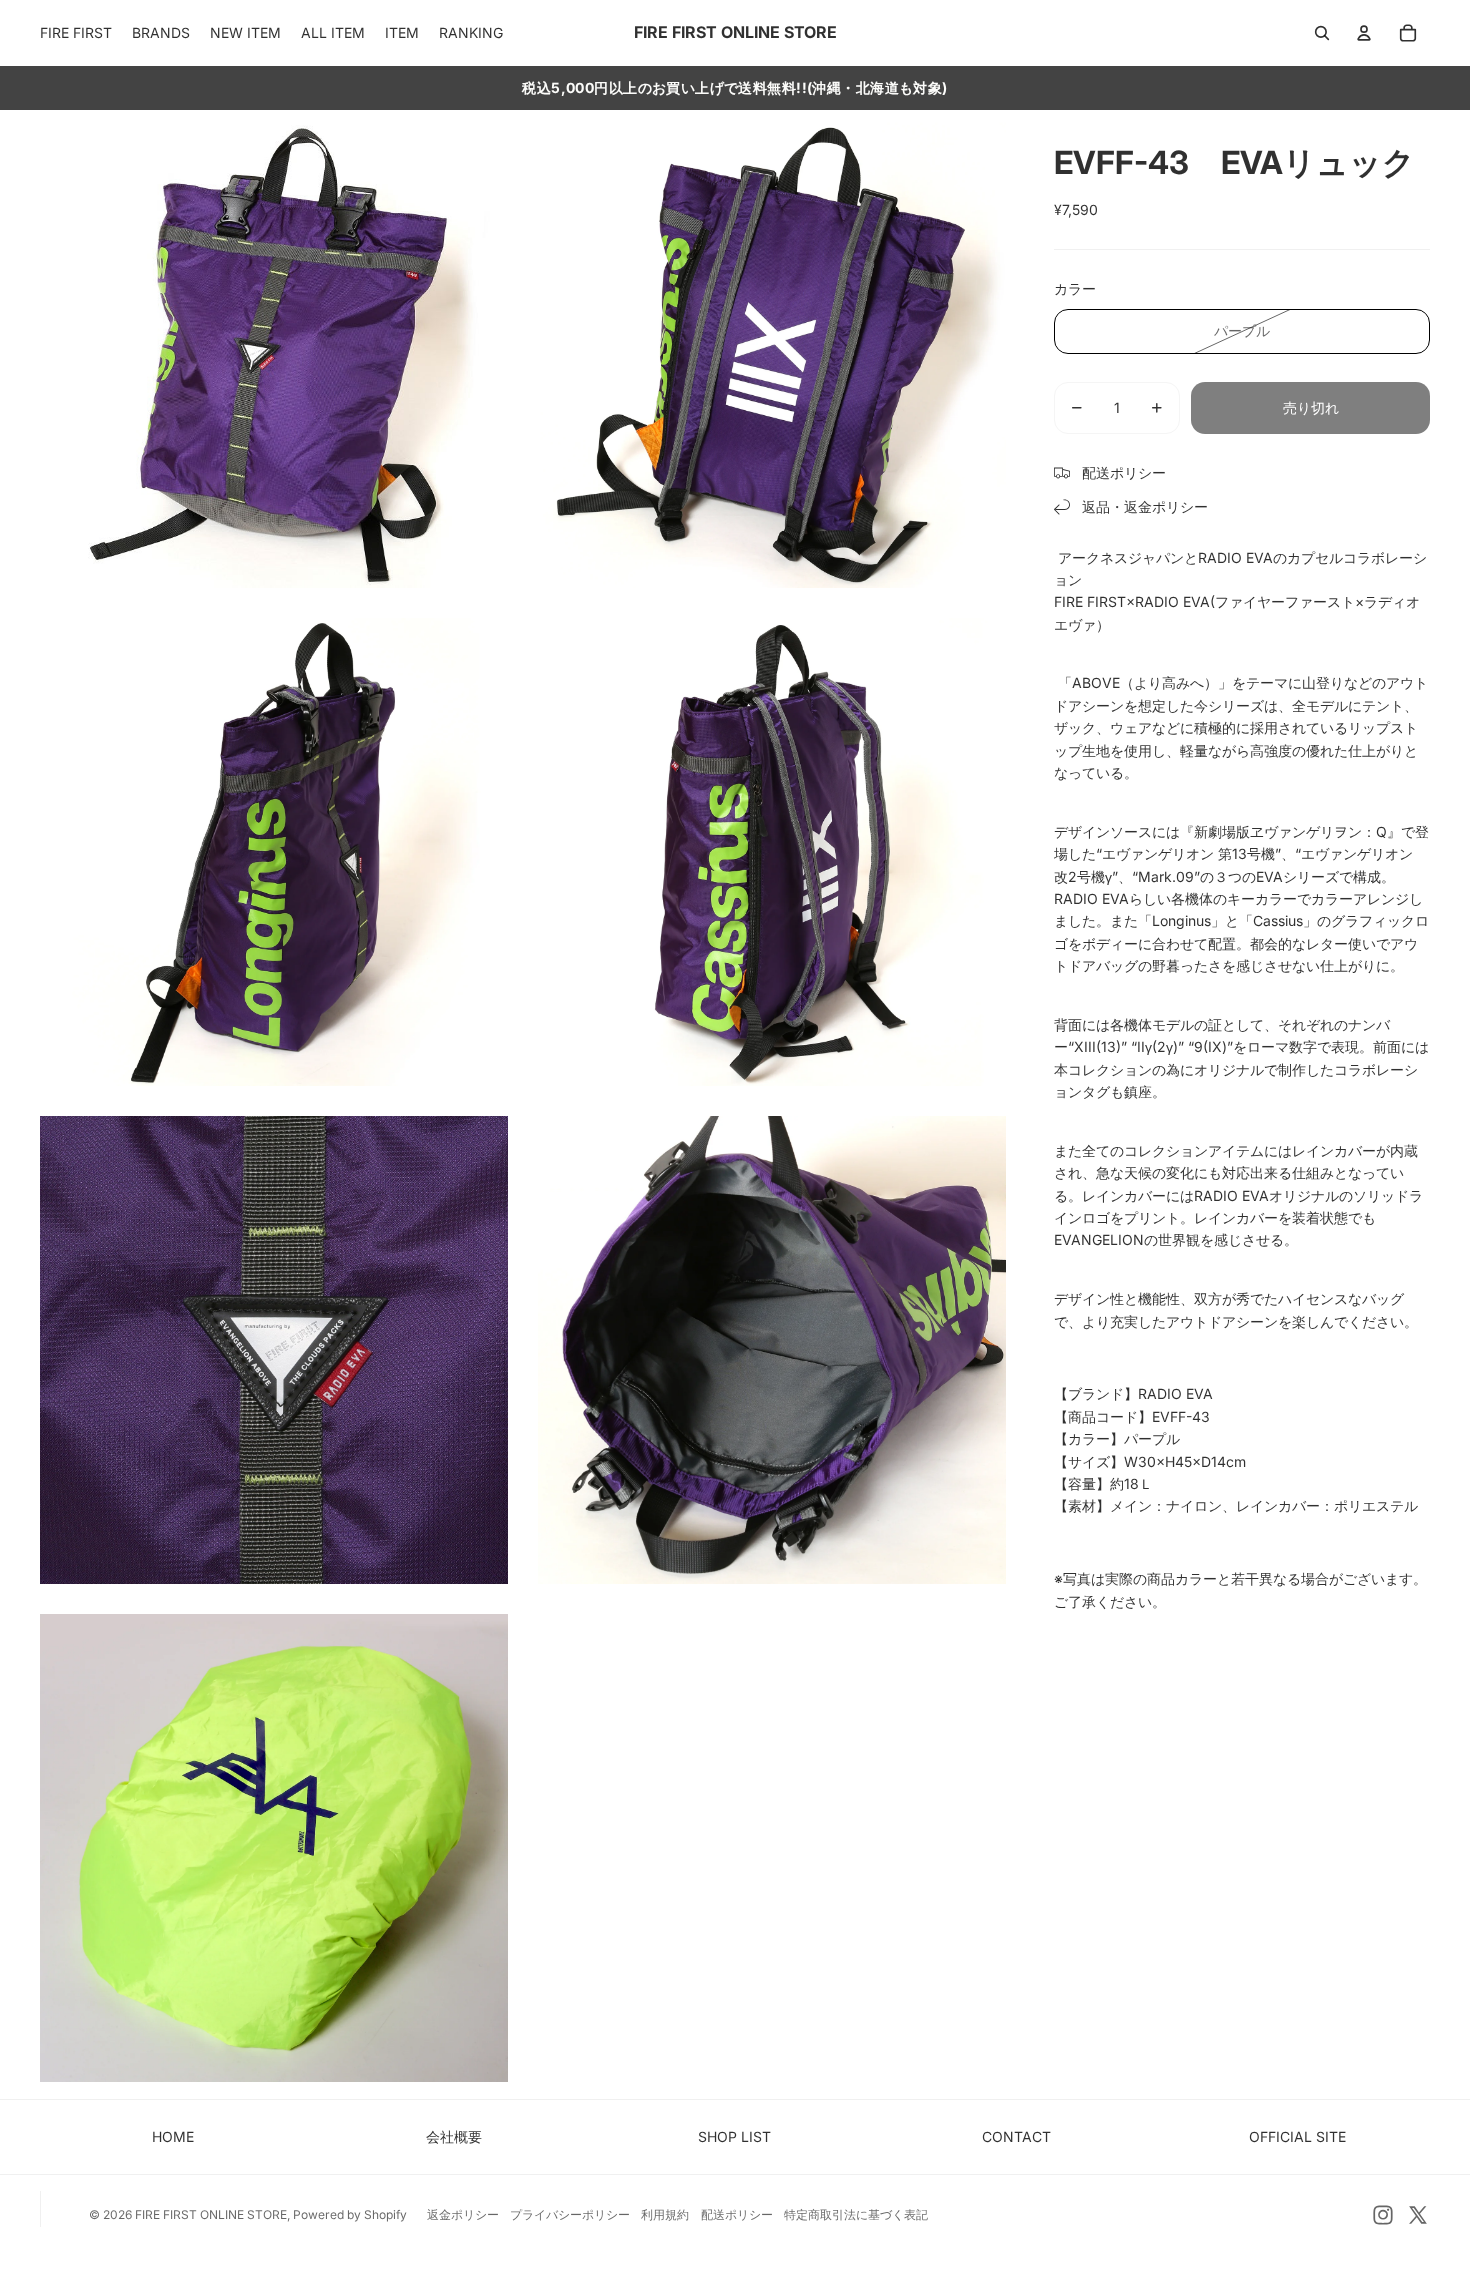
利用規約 (665, 2214)
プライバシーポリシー (570, 2214)
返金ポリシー (463, 2214)
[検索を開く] (1322, 33)
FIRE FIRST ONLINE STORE (211, 2214)
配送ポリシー (737, 2214)
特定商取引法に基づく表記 (856, 2214)
